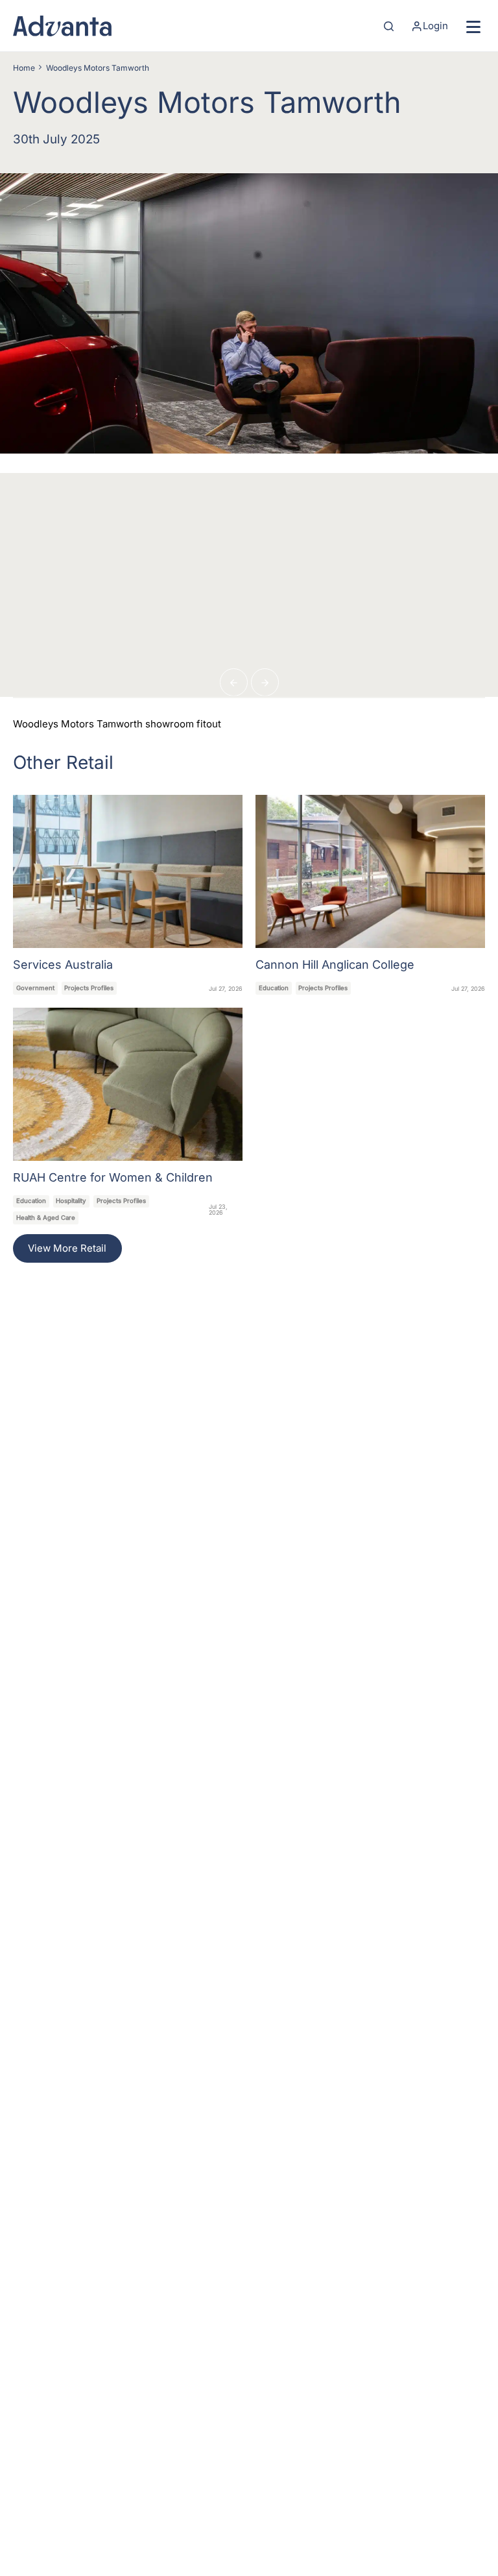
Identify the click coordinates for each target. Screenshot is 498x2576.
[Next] (265, 682)
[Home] (62, 26)
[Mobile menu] (473, 26)
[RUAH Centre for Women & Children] (128, 1116)
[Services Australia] (128, 895)
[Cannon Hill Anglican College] (370, 895)
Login (435, 26)
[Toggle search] (389, 26)
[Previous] (234, 682)
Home (24, 68)
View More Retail (67, 1248)
